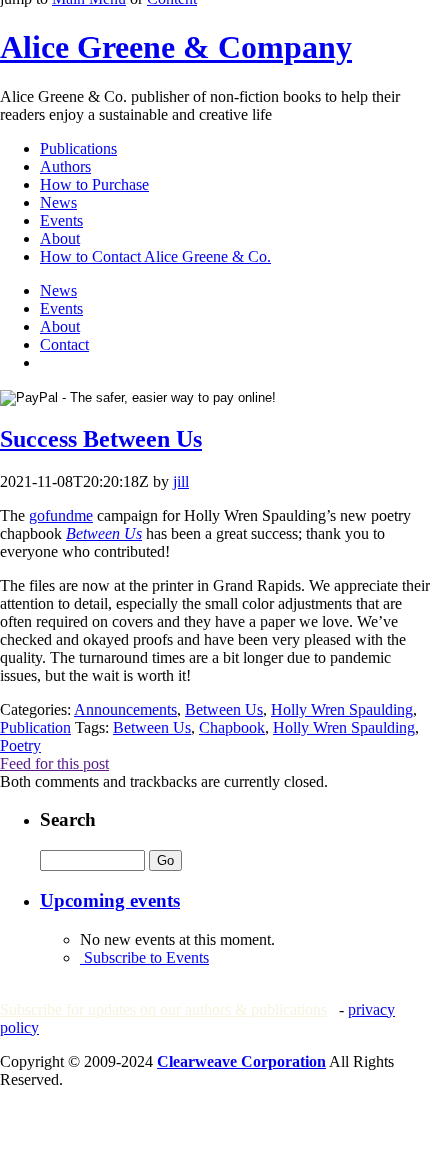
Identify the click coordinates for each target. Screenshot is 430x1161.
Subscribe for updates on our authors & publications (163, 1009)
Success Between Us (101, 439)
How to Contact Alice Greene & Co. (155, 256)
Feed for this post (54, 763)
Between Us (104, 533)
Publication (35, 727)
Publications (78, 148)
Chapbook (232, 727)
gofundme (61, 515)
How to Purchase (94, 184)
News (58, 202)
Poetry (20, 745)
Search (68, 819)
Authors (65, 166)
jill (181, 481)
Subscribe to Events (144, 957)
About (60, 238)
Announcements (125, 709)
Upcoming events (110, 900)
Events (61, 220)
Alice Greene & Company (176, 47)
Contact (64, 344)
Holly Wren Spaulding (342, 709)
